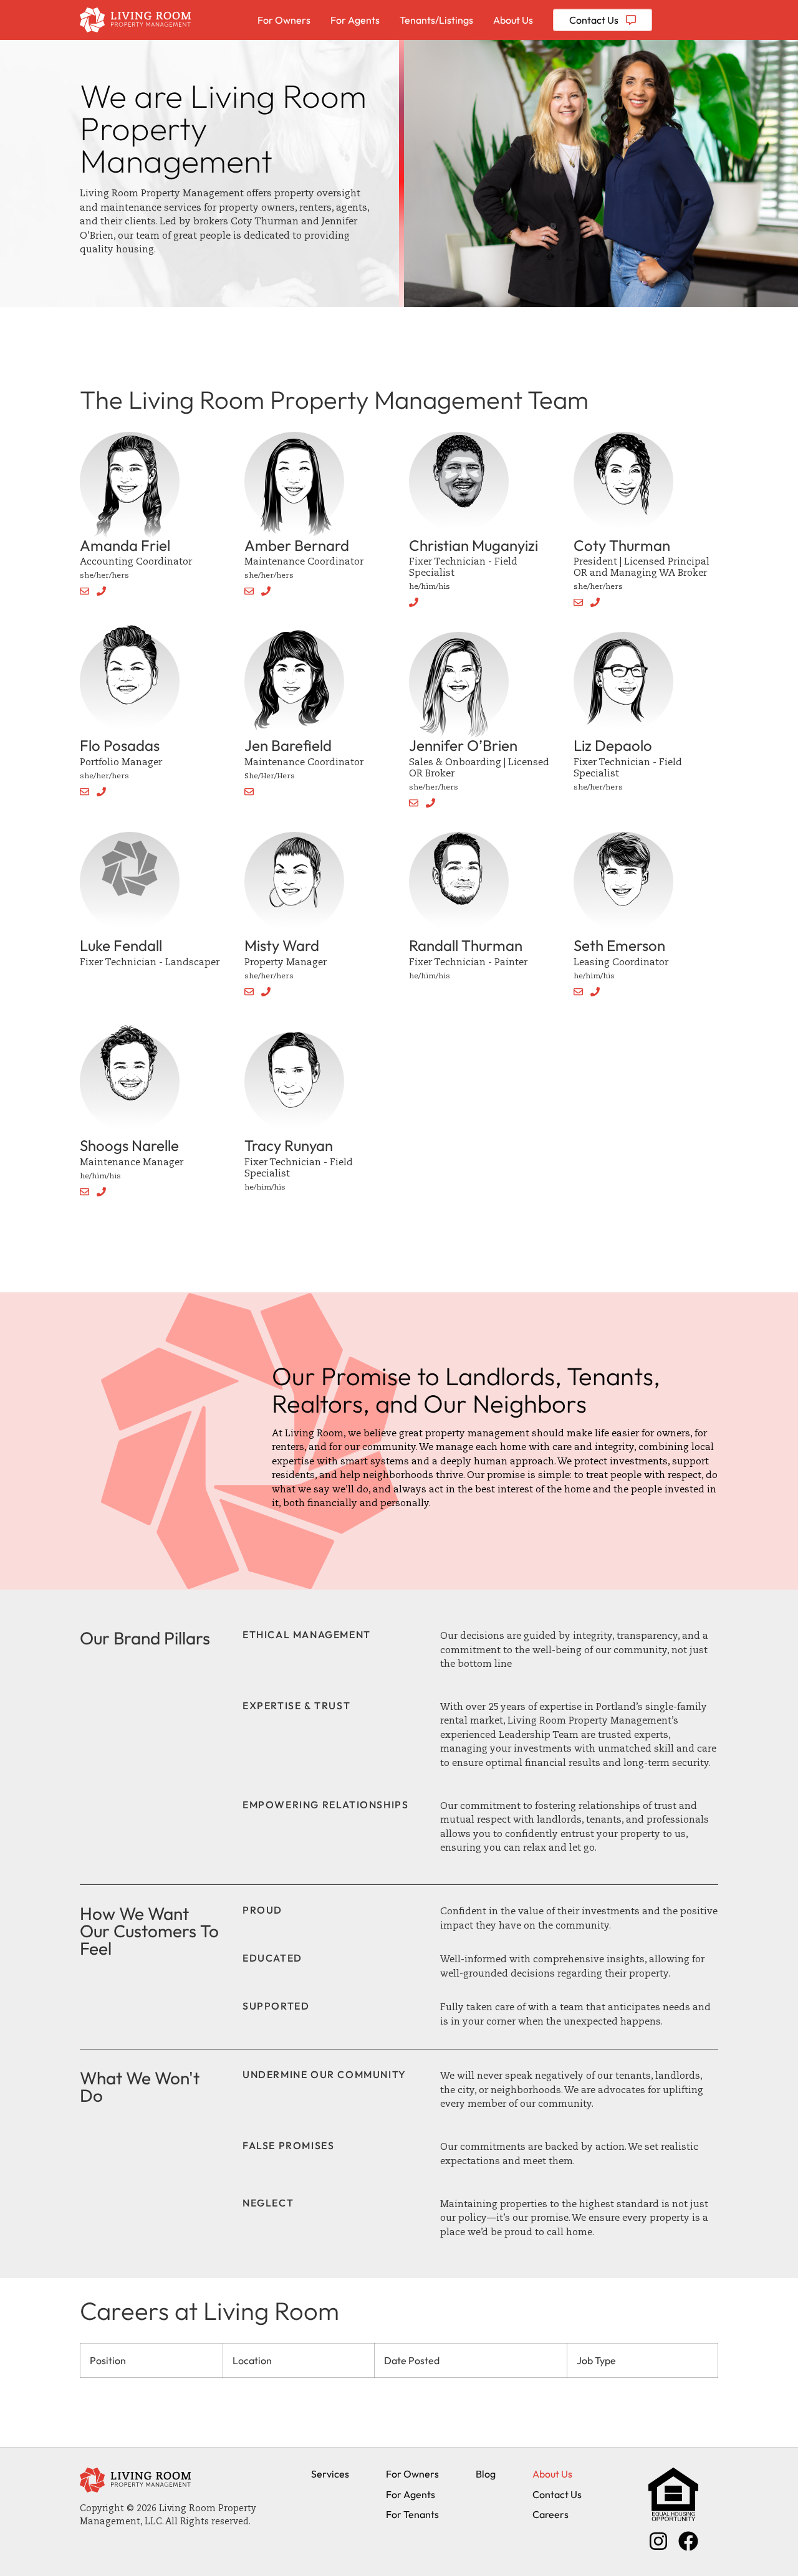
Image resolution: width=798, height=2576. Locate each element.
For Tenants (412, 2514)
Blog (486, 2474)
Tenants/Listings (436, 20)
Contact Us (557, 2494)
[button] (88, 593)
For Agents (355, 20)
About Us (513, 20)
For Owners (284, 20)
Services (330, 2474)
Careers (550, 2514)
